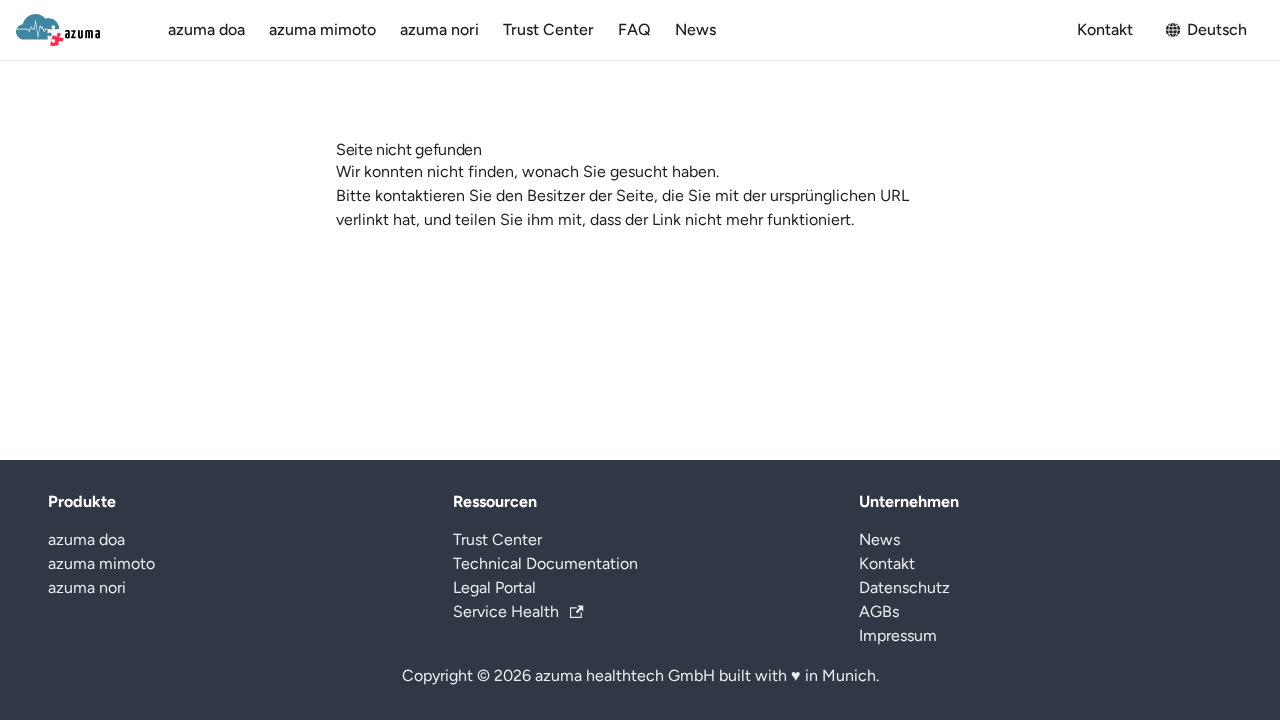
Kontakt (1105, 29)
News (695, 29)
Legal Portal (494, 587)
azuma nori (439, 29)
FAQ (634, 29)
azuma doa (206, 29)
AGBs (879, 611)
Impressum (898, 635)
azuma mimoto (322, 29)
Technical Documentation (545, 563)
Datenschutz (904, 587)
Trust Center (548, 29)
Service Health (506, 611)
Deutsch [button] (1217, 29)
